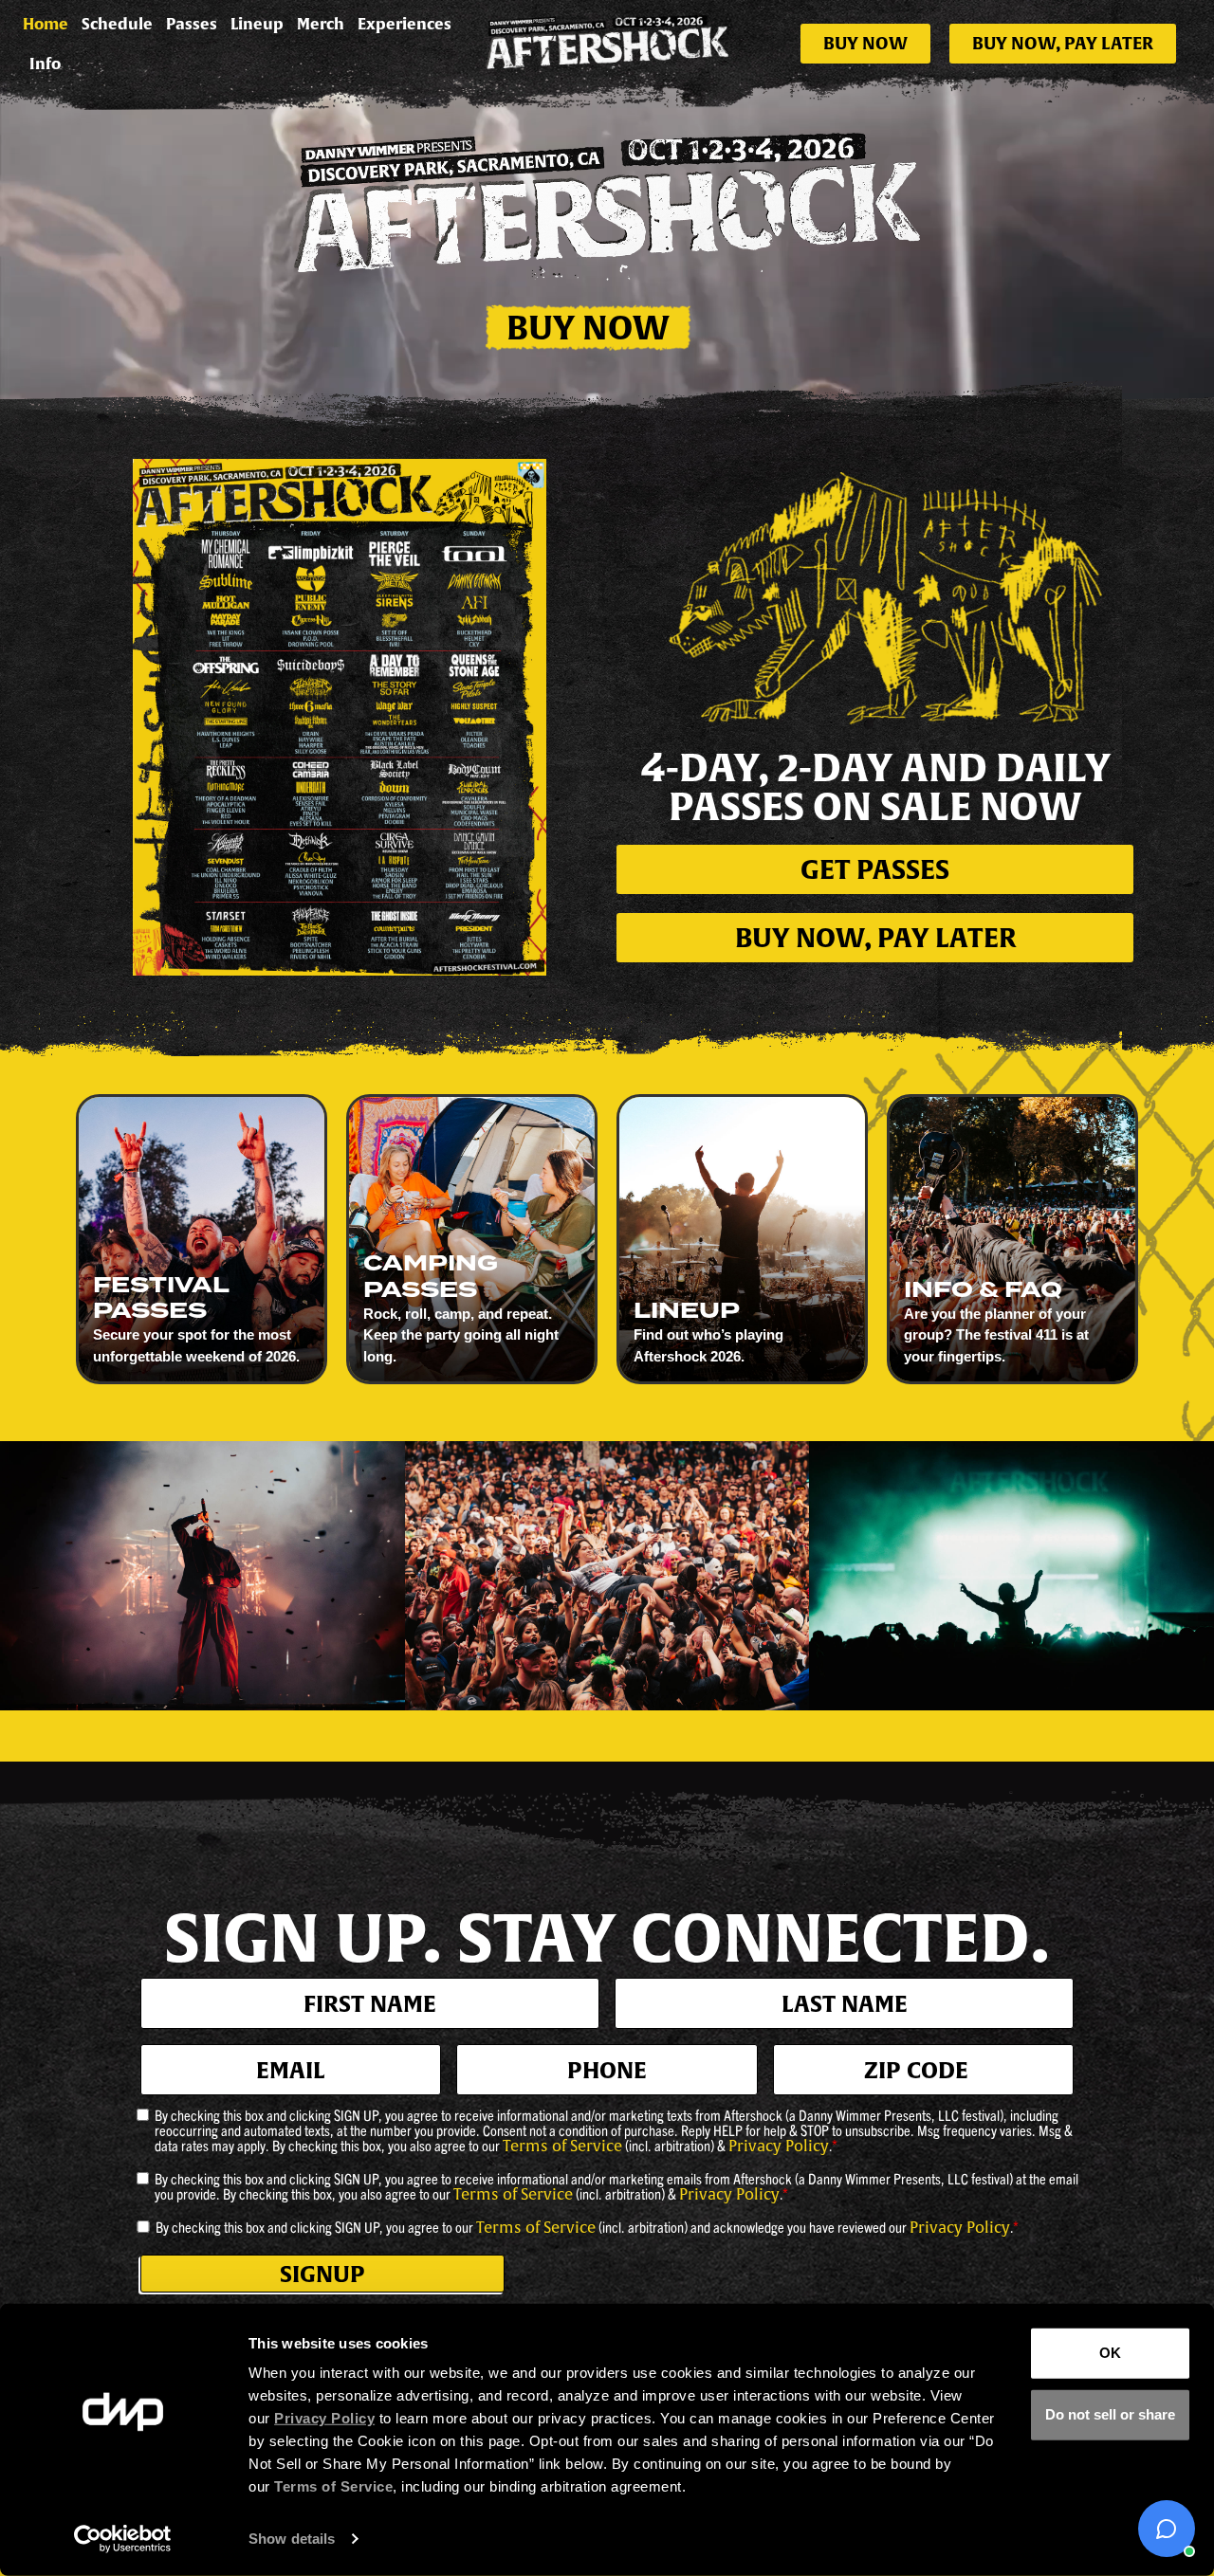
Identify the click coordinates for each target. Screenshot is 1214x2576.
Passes (192, 24)
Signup (322, 2274)
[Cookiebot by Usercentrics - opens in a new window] (123, 2539)
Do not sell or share (1110, 2414)
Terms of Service (562, 2147)
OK (1110, 2353)
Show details (292, 2539)
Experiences (405, 24)
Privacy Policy (779, 2147)
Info (45, 64)
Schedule (117, 24)
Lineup (257, 24)
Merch (321, 24)
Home (46, 24)
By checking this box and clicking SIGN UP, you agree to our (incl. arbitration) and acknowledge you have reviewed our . (587, 2227)
